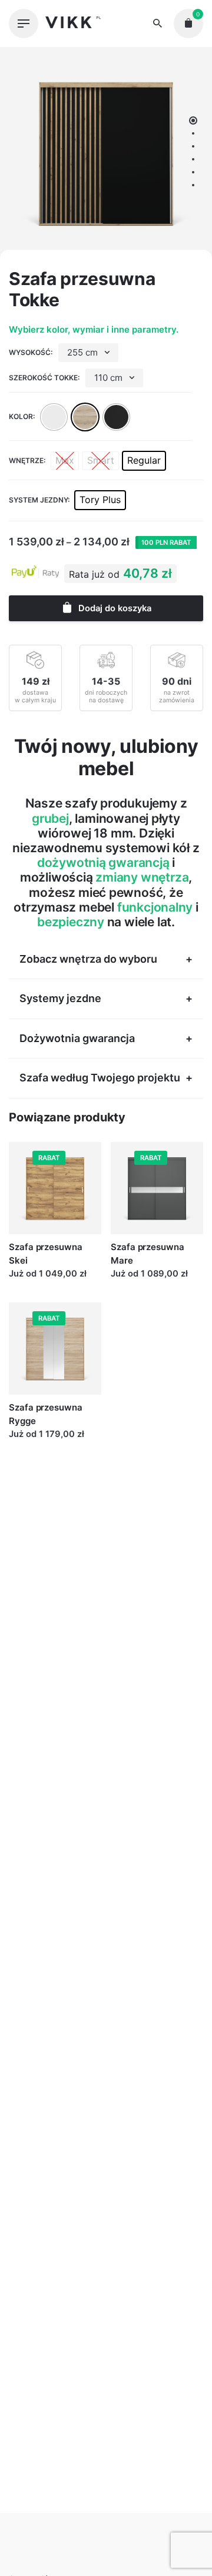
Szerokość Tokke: (44, 378)
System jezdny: (39, 500)
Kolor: (22, 416)
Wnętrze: (27, 460)
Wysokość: (31, 352)
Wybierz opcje (39, 1285)
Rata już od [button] (94, 574)
